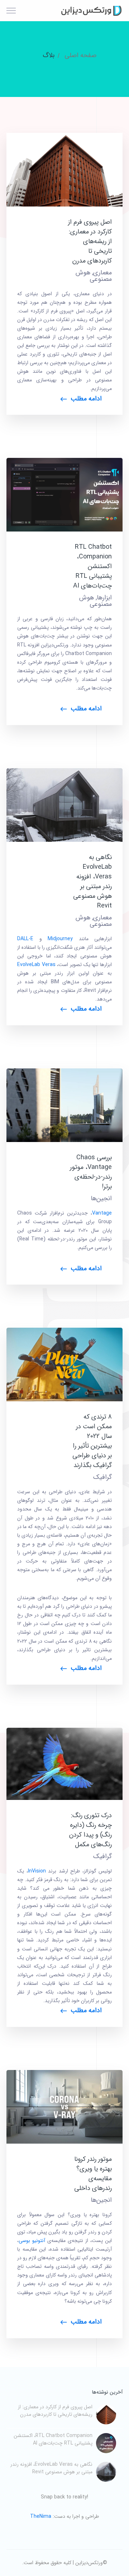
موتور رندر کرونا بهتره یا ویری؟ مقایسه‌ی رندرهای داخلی (93, 2174)
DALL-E (25, 939)
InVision (37, 1871)
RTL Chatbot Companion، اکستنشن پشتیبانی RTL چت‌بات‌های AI (92, 566)
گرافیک (102, 1477)
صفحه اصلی (80, 55)
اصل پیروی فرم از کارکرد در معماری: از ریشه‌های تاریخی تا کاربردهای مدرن (90, 241)
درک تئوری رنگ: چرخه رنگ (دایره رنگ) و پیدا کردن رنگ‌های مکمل (90, 1830)
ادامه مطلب (86, 399)
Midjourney (60, 939)
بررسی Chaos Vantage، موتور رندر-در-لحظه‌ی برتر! (91, 1172)
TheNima (41, 2516)
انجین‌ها (101, 1198)
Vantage (102, 1213)
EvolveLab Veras (36, 965)
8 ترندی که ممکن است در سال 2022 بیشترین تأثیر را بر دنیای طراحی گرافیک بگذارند (92, 1441)
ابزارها (104, 598)
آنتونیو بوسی (32, 2241)
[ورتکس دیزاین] (90, 10)
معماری (102, 273)
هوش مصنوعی (95, 601)
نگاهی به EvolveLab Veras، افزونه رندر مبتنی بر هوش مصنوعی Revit (92, 881)
